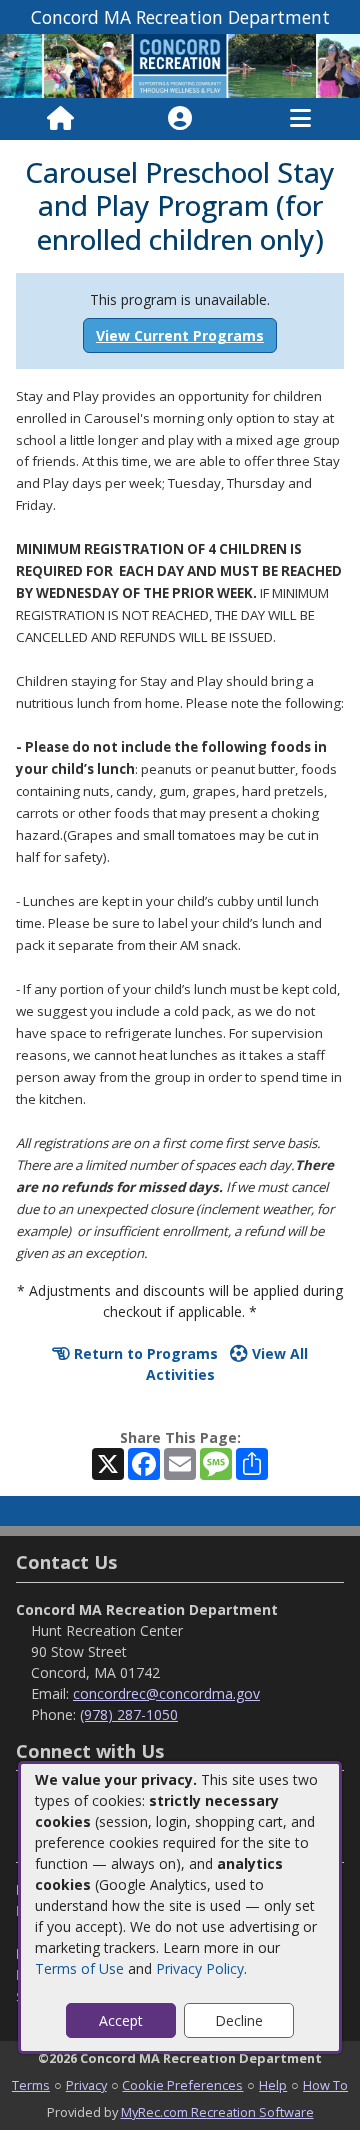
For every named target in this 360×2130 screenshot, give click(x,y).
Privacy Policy (200, 1968)
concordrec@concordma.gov (166, 1693)
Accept (121, 2020)
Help (273, 2085)
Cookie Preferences (182, 2085)
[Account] (180, 119)
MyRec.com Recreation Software (217, 2112)
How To (325, 2085)
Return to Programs (144, 1353)
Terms (31, 2085)
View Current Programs (180, 335)
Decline (239, 2020)
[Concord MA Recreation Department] (180, 64)
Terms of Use (79, 1968)
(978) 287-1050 (129, 1714)
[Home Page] (60, 119)
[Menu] (300, 119)
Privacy (86, 2085)
